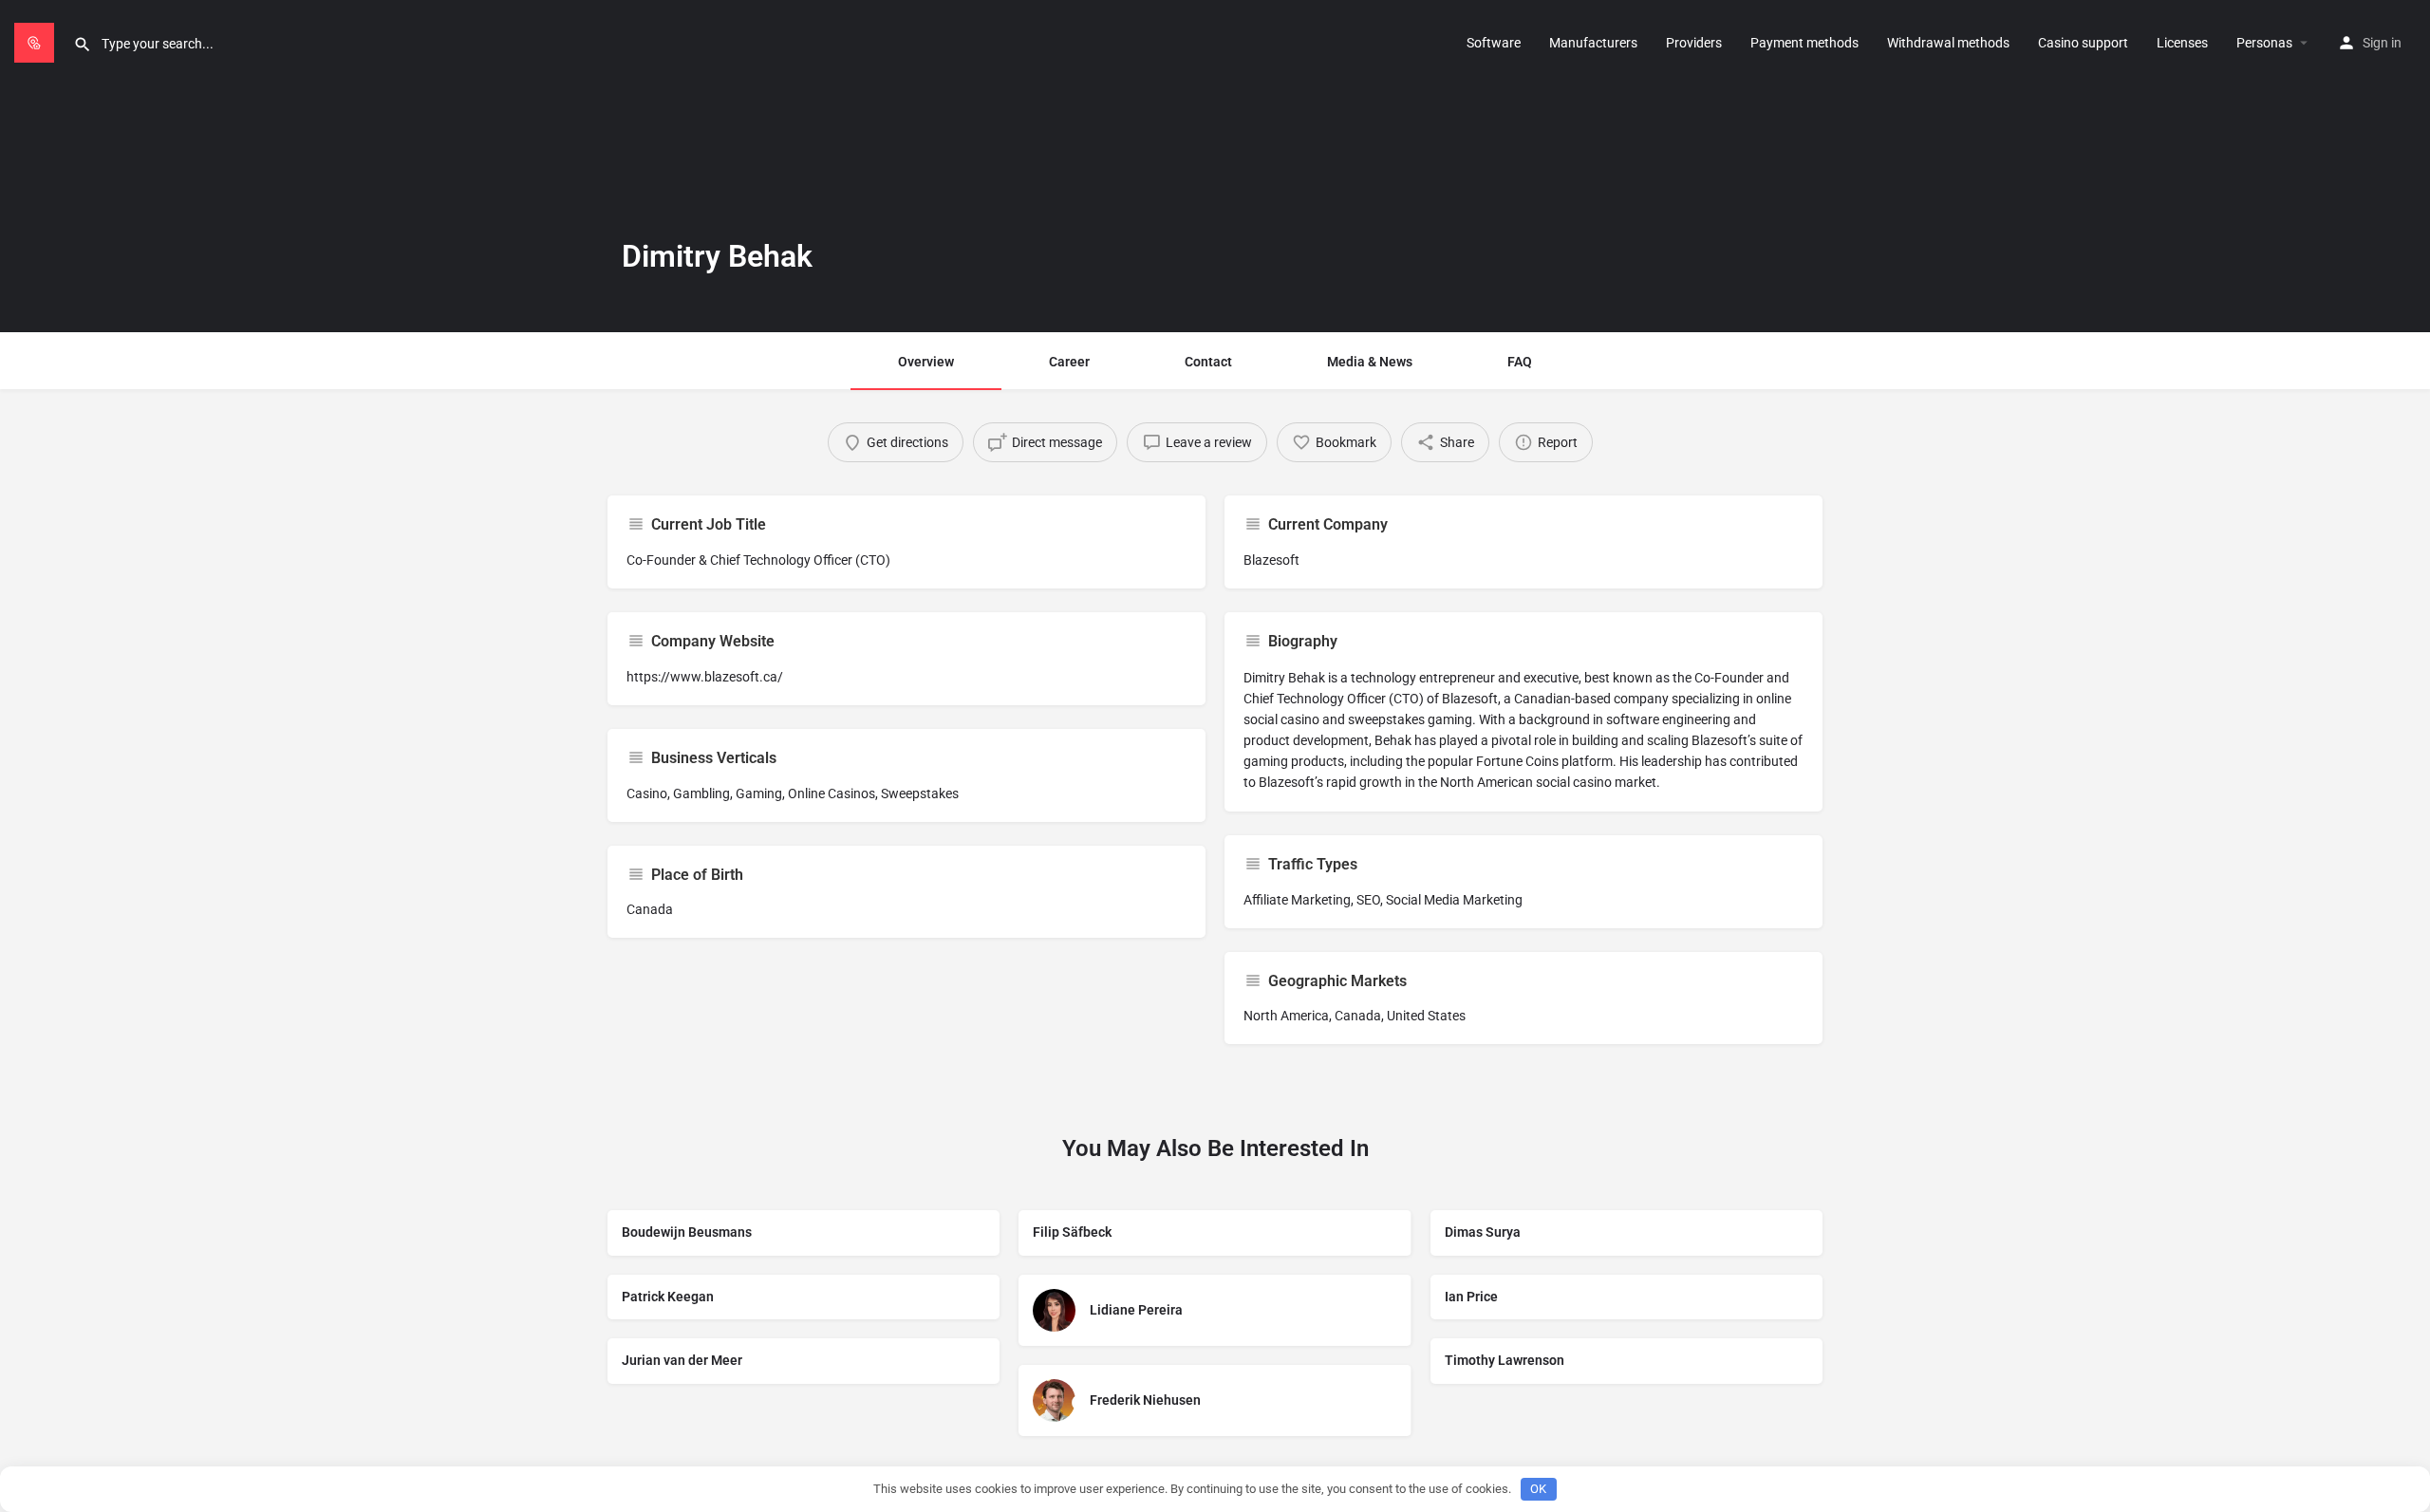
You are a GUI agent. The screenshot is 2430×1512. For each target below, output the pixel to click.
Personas (2264, 43)
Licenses (2182, 43)
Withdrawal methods (1948, 43)
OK (1538, 1489)
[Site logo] (37, 41)
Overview (926, 362)
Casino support (2083, 43)
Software (1494, 43)
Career (1069, 362)
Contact (1208, 362)
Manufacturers (1593, 43)
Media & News (1370, 362)
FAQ (1520, 362)
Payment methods (1804, 43)
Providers (1694, 43)
